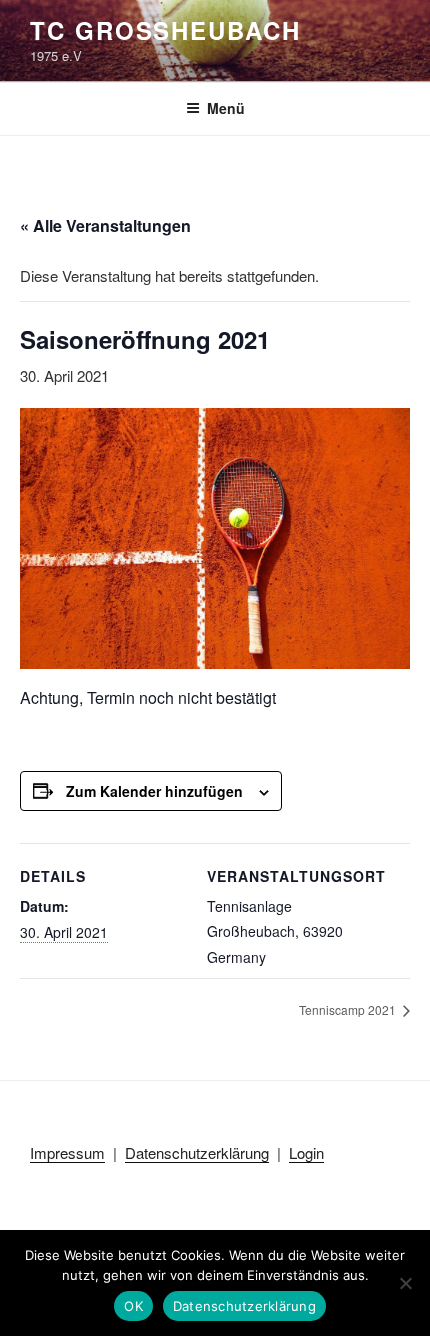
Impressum (67, 1152)
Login (306, 1152)
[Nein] (405, 1283)
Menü (226, 108)
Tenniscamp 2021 (349, 1009)
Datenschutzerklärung (197, 1152)
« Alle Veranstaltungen (105, 225)
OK (133, 1306)
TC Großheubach (165, 30)
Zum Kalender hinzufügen (154, 791)
